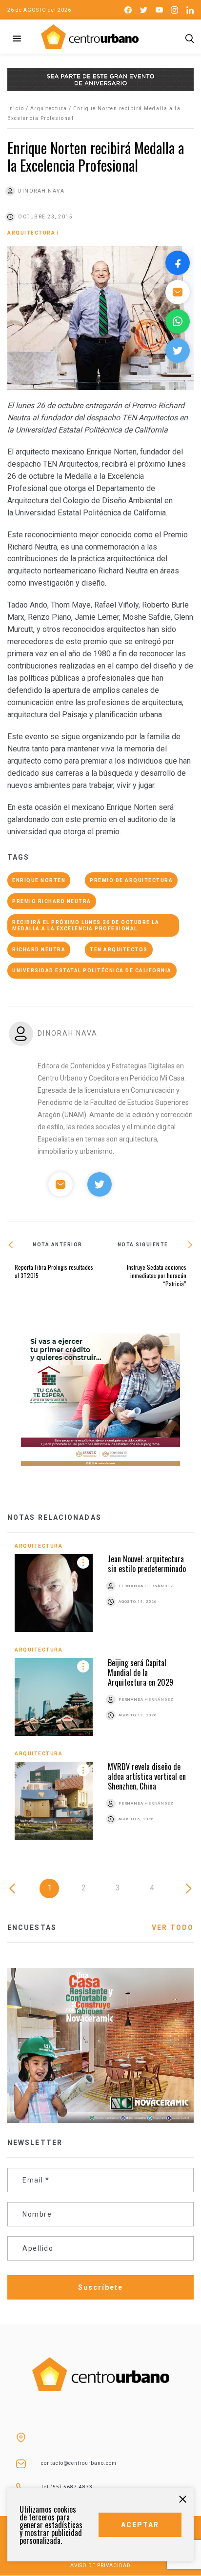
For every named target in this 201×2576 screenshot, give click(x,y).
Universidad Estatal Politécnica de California (92, 971)
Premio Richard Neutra (52, 901)
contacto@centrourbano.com (79, 2463)
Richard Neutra (39, 950)
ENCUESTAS (32, 1927)
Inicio (16, 108)
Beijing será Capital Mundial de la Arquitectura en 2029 (141, 1672)
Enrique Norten (39, 880)
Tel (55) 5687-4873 (67, 2487)
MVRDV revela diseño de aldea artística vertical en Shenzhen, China (147, 1776)
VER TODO (173, 1927)
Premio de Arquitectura (131, 880)
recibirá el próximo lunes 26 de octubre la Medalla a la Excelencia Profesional (86, 925)
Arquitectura (49, 108)
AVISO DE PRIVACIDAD (100, 2566)
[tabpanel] (100, 1699)
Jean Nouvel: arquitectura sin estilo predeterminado (147, 1564)
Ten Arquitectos (119, 950)
